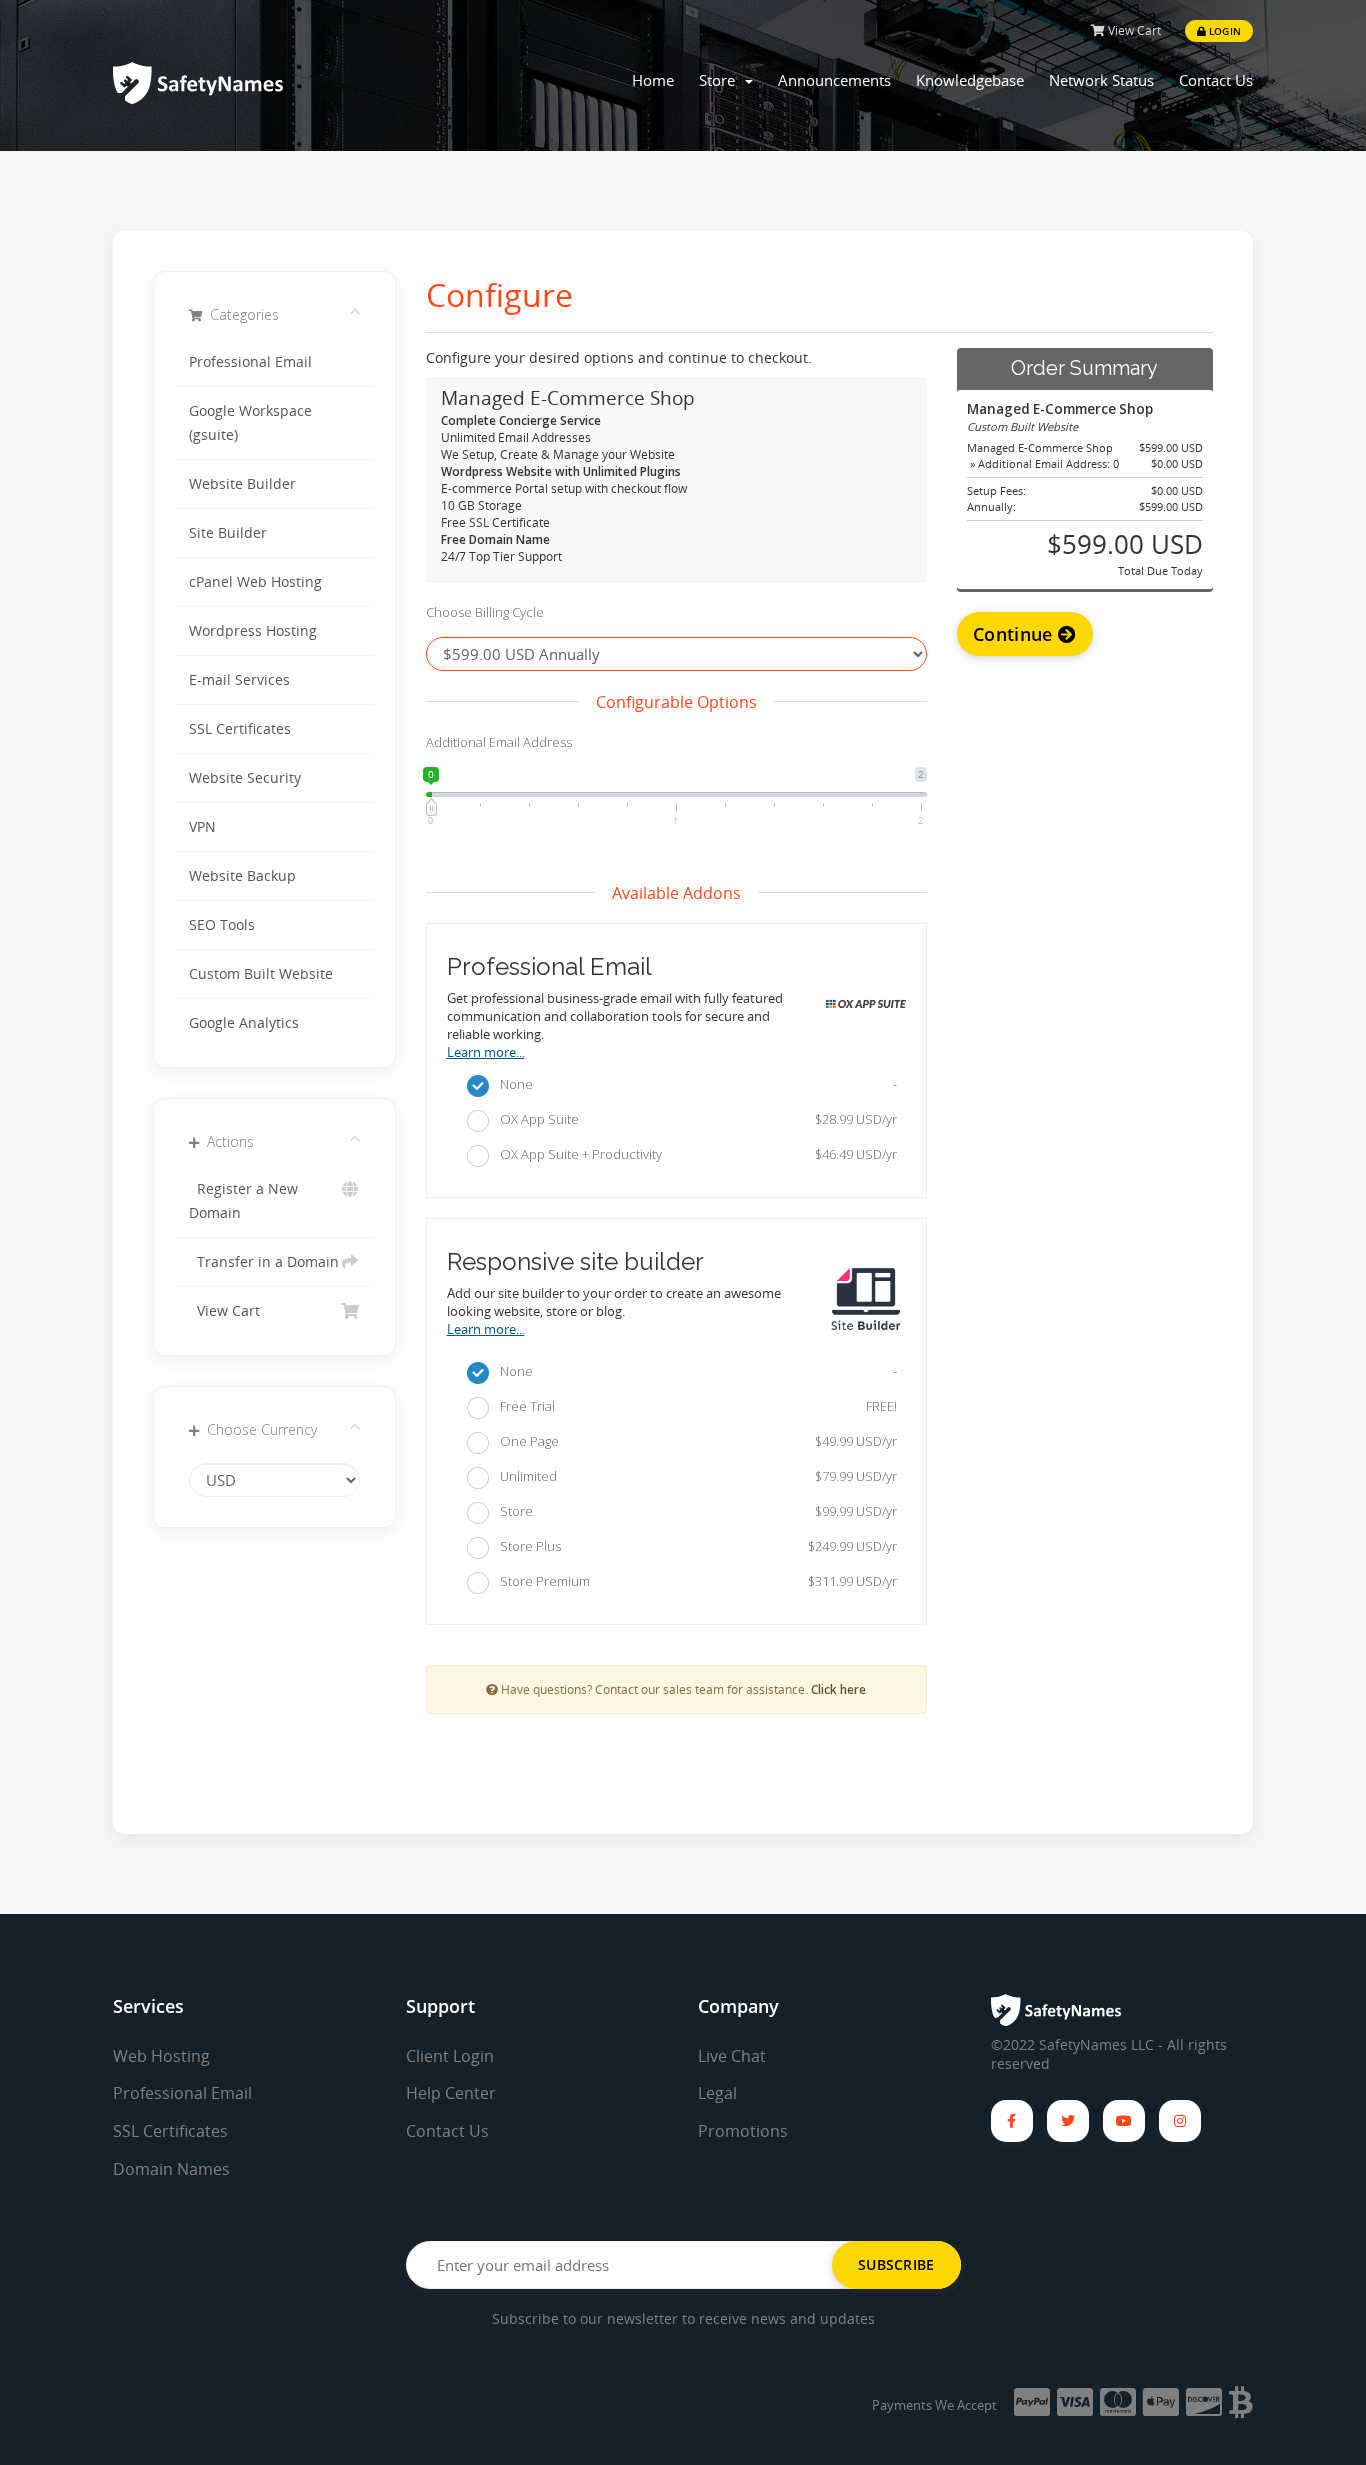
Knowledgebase (970, 80)
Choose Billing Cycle (485, 612)
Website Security (245, 778)
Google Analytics (244, 1023)
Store (721, 80)
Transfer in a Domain (264, 1262)
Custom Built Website (261, 974)
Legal (717, 2093)
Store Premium (694, 1581)
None (694, 1084)
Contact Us (1216, 80)
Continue (1015, 634)
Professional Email (250, 362)
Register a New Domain (243, 1201)
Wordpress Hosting (253, 631)
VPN (202, 827)
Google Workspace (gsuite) (250, 423)
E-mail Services (239, 680)
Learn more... (486, 1052)
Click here (838, 1689)
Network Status (1101, 80)
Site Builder (228, 533)
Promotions (743, 2131)
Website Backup (242, 876)
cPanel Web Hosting (255, 582)
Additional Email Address (499, 742)
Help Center (451, 2093)
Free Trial (694, 1406)
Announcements (834, 80)
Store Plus (694, 1546)
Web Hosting (161, 2056)
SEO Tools (222, 925)
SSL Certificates (240, 729)
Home (653, 80)
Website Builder (242, 484)
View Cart (1133, 30)
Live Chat (732, 2056)
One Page (694, 1441)
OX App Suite (694, 1119)
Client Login (450, 2056)
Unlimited (694, 1476)
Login (1223, 31)
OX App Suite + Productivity (694, 1154)
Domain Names (171, 2169)
